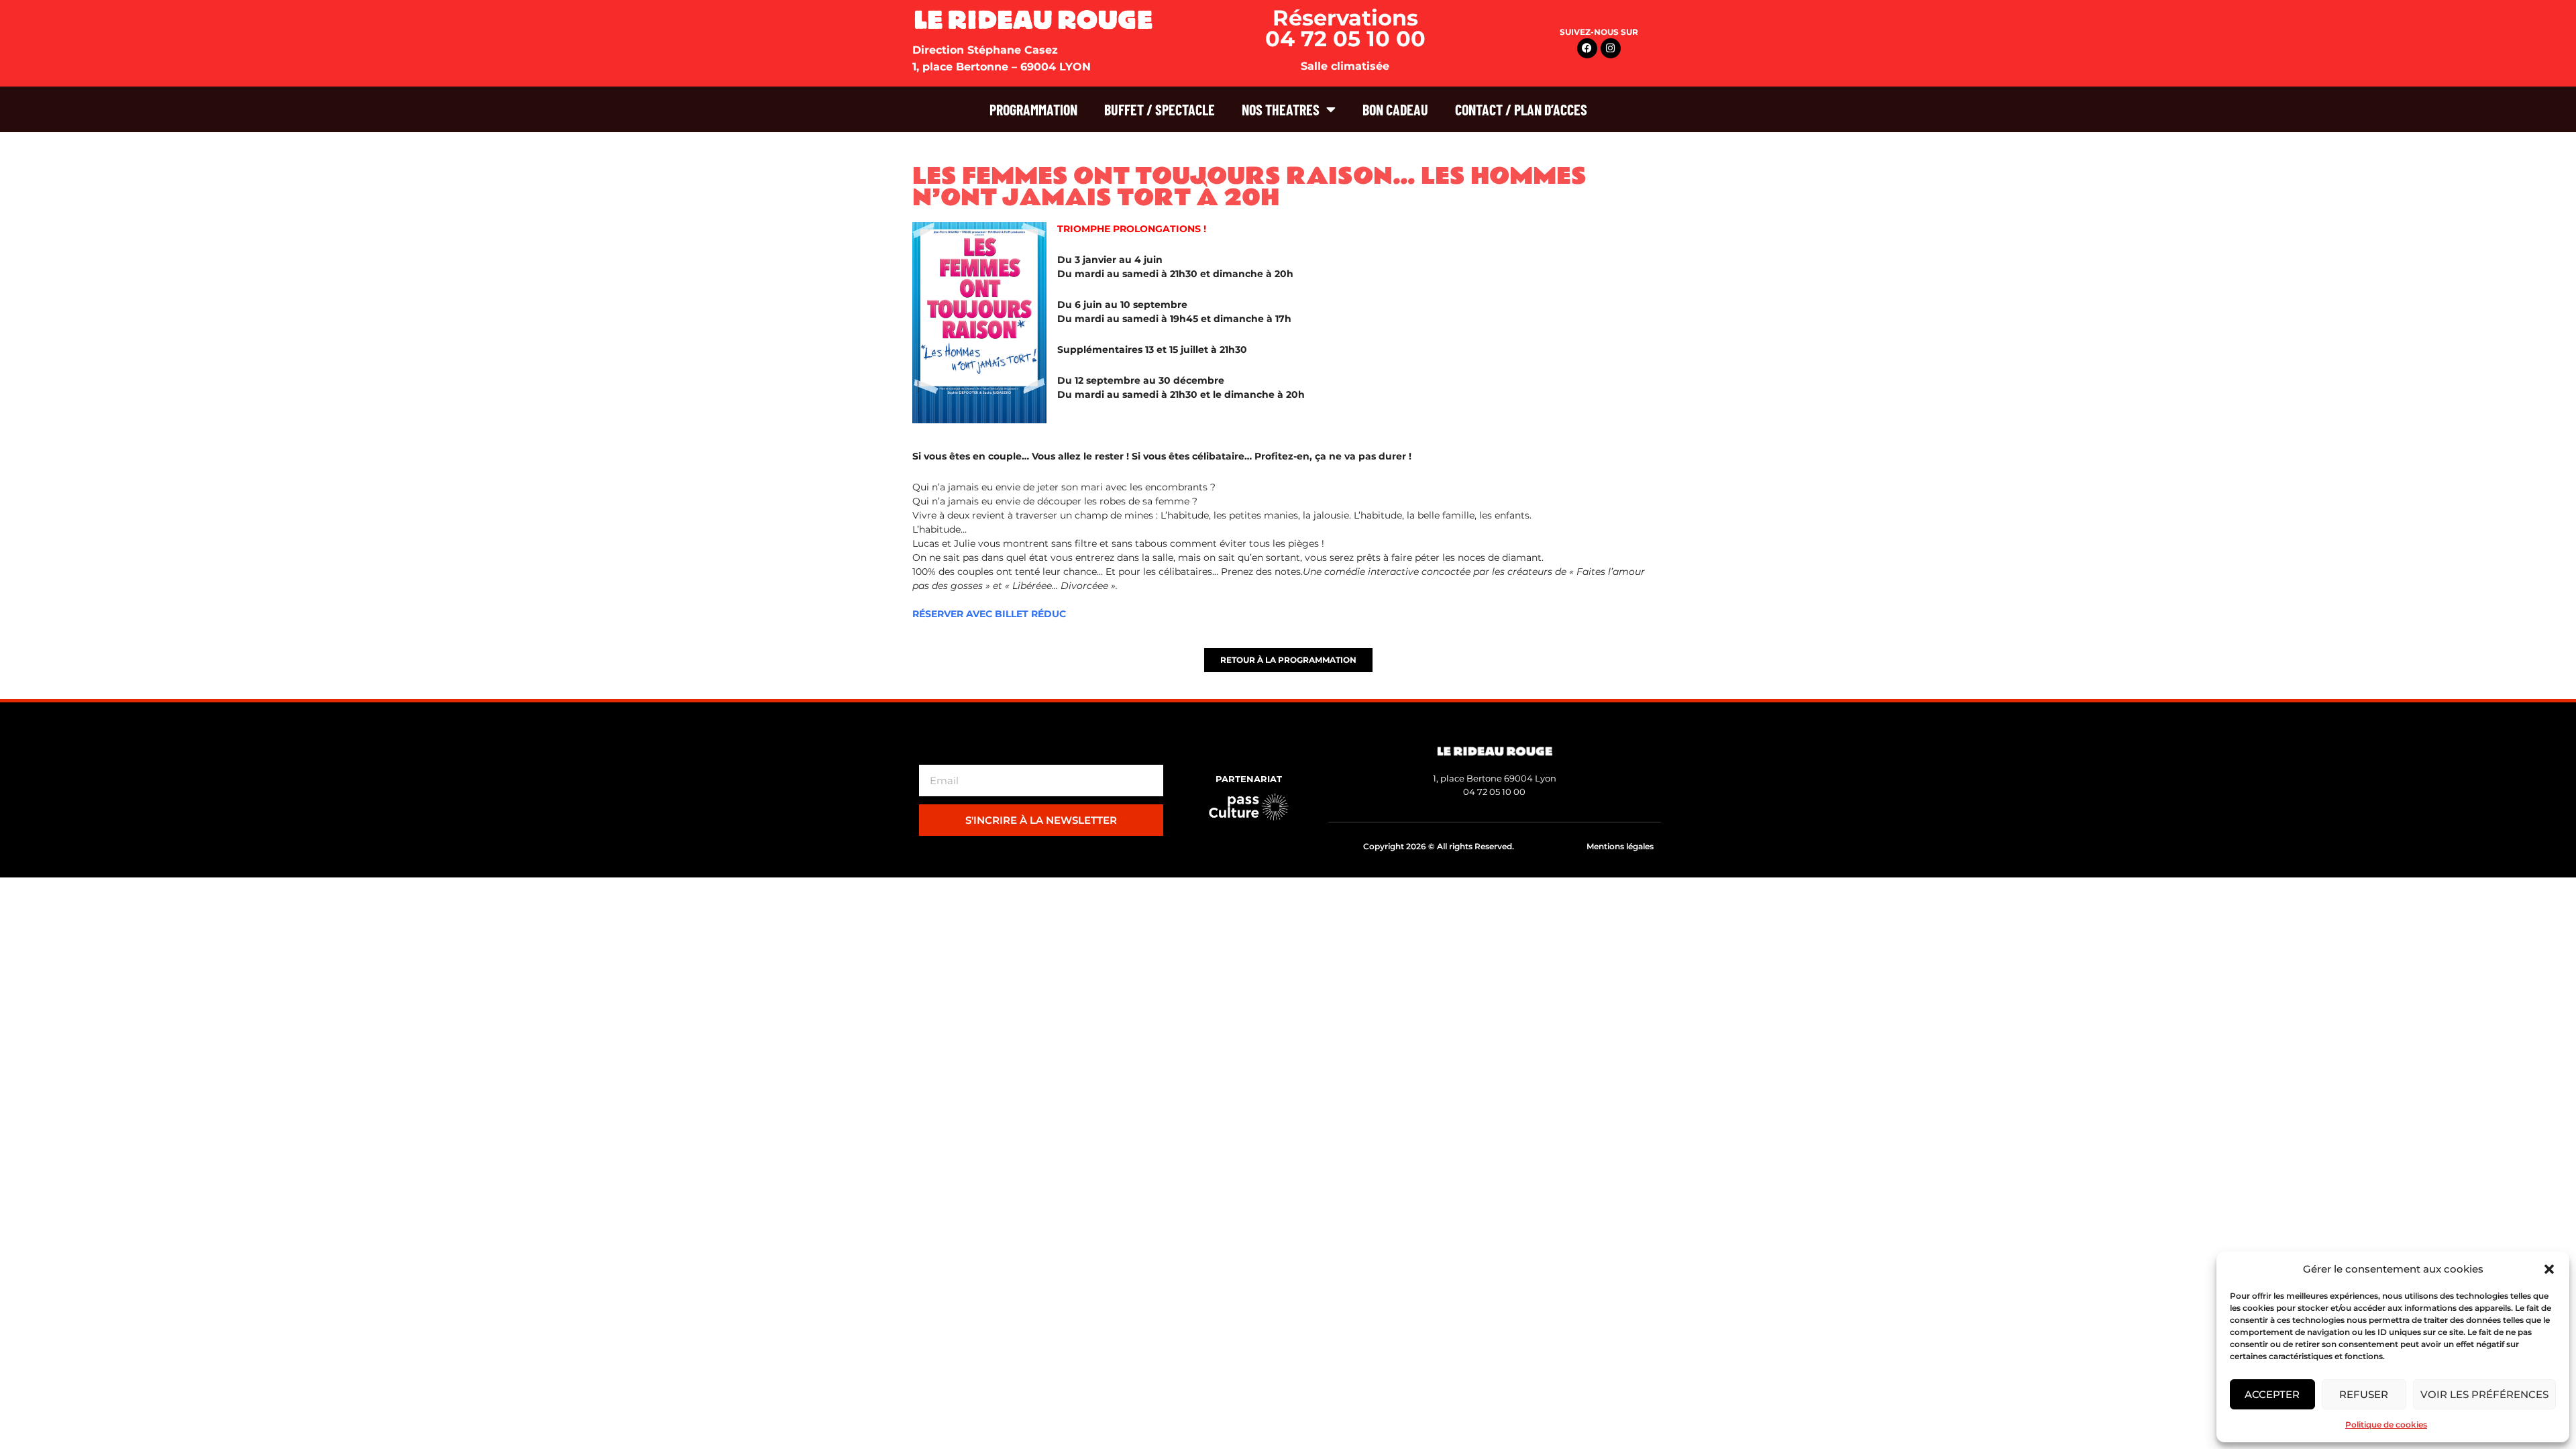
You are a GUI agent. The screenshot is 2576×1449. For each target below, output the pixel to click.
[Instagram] (1611, 48)
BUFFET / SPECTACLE (1160, 109)
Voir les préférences (2484, 1394)
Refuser (2364, 1394)
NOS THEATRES (1281, 109)
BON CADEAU (1395, 109)
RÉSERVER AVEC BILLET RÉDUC (989, 614)
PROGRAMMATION (1033, 109)
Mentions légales (1620, 846)
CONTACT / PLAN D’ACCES (1521, 109)
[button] (2549, 1269)
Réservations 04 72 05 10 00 (1345, 28)
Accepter (2272, 1394)
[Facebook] (1587, 48)
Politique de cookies (2386, 1425)
